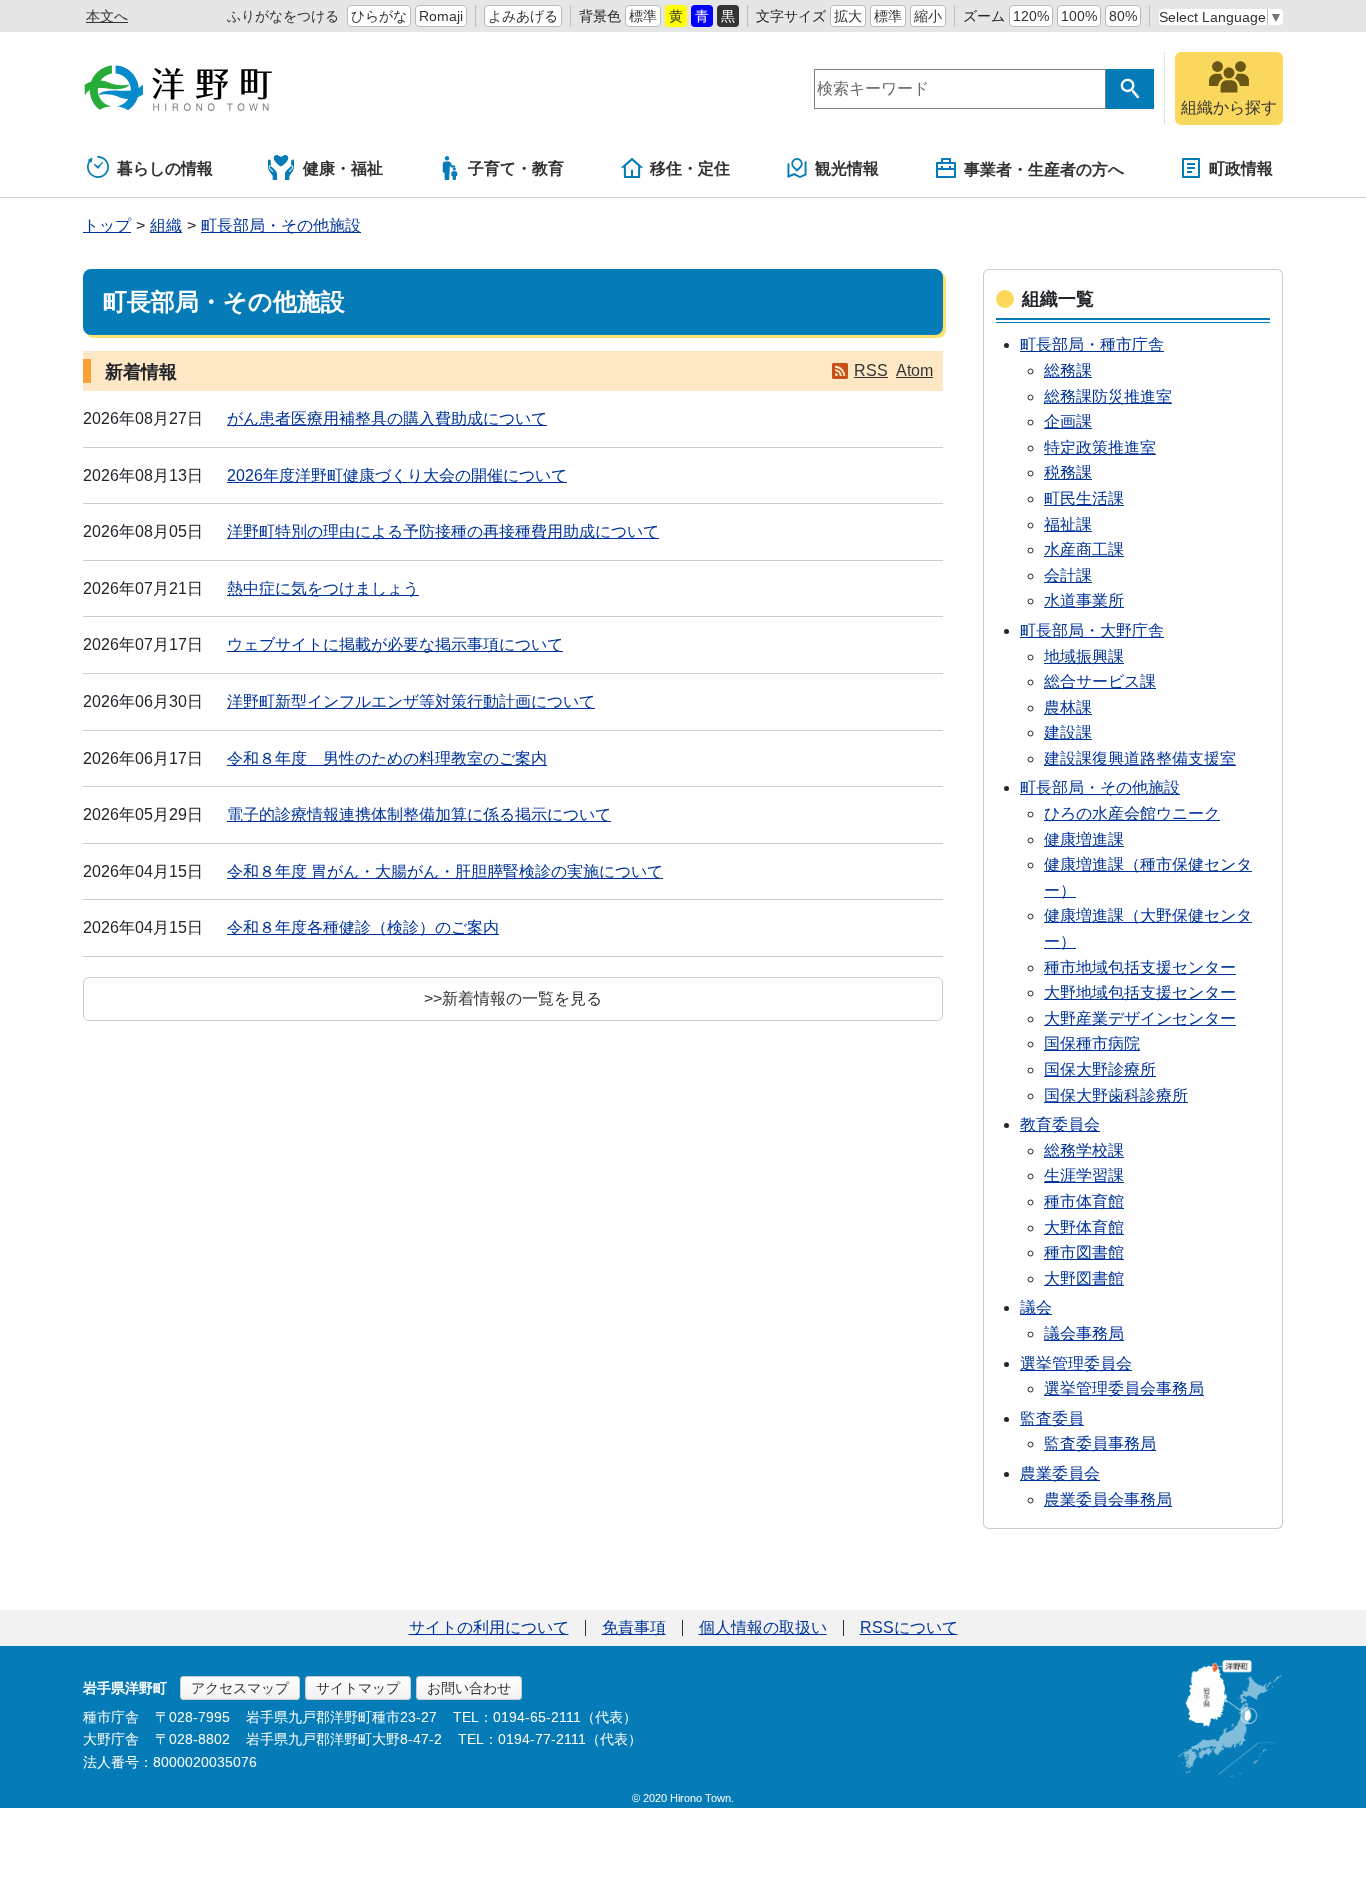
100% (1079, 16)
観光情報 (847, 168)
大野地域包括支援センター (1140, 992)
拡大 (848, 16)
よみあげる (523, 16)
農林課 (1068, 707)
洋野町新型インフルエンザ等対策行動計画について (411, 701)
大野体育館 (1084, 1227)
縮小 (928, 16)
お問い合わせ (469, 1688)
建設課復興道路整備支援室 (1140, 758)
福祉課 (1068, 524)
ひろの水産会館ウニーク (1132, 813)
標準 (643, 16)
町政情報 (1241, 168)
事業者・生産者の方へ (1044, 169)
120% (1031, 16)
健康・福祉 (343, 168)
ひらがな (379, 16)
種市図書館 (1084, 1252)
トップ (107, 225)
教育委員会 (1060, 1124)
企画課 (1068, 421)
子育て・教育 (516, 168)
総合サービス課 (1100, 681)
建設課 (1068, 732)
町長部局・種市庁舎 (1092, 344)
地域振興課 (1084, 656)
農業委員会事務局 (1108, 1499)
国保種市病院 (1092, 1043)
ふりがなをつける (283, 16)
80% (1123, 16)
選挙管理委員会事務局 (1124, 1388)
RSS (871, 370)
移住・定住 (690, 168)
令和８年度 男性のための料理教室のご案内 (387, 758)
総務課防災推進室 (1108, 396)
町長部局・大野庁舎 (1092, 630)
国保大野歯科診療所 (1116, 1095)
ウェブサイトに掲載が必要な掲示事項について (395, 644)
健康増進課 (1084, 839)
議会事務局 (1084, 1333)
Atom (914, 370)
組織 (166, 225)
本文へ (107, 16)
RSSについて (909, 1627)
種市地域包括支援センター (1140, 967)
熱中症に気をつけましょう (323, 588)
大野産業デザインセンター (1140, 1018)
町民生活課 (1084, 498)
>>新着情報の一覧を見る (513, 998)
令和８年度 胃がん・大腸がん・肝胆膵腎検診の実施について (445, 871)
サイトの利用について (489, 1627)
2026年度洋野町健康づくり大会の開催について (397, 475)
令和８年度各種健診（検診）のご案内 (363, 927)
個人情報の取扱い (763, 1627)
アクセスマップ (240, 1688)
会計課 (1068, 575)
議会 (1036, 1307)
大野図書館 (1084, 1278)
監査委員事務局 (1100, 1443)
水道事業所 (1084, 600)
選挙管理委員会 (1076, 1363)
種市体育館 (1084, 1201)
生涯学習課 (1084, 1175)
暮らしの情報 (165, 168)
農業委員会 (1060, 1473)
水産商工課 (1084, 549)
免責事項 (634, 1627)
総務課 (1068, 370)
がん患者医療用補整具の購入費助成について (387, 418)
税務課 (1068, 472)
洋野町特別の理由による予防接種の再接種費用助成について (443, 531)
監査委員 (1052, 1418)
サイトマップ (358, 1688)
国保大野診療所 (1100, 1069)
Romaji (441, 16)
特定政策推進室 (1100, 447)
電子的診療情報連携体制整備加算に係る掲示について (419, 814)
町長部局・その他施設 (281, 225)
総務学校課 (1084, 1150)
